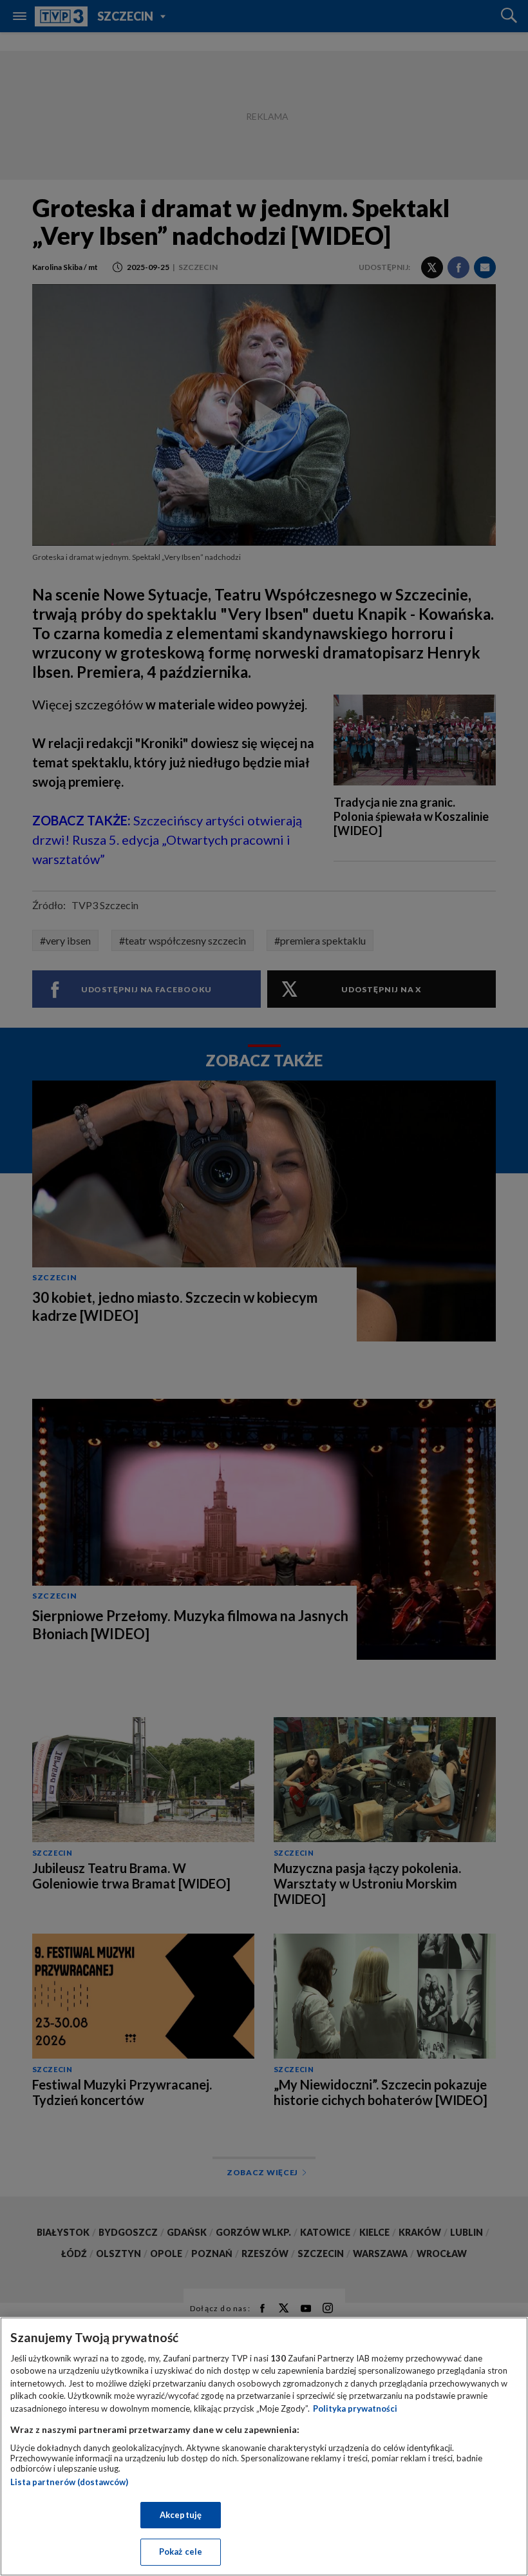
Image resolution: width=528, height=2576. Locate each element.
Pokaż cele (181, 2552)
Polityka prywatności (355, 2408)
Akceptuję (181, 2515)
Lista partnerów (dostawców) (69, 2482)
